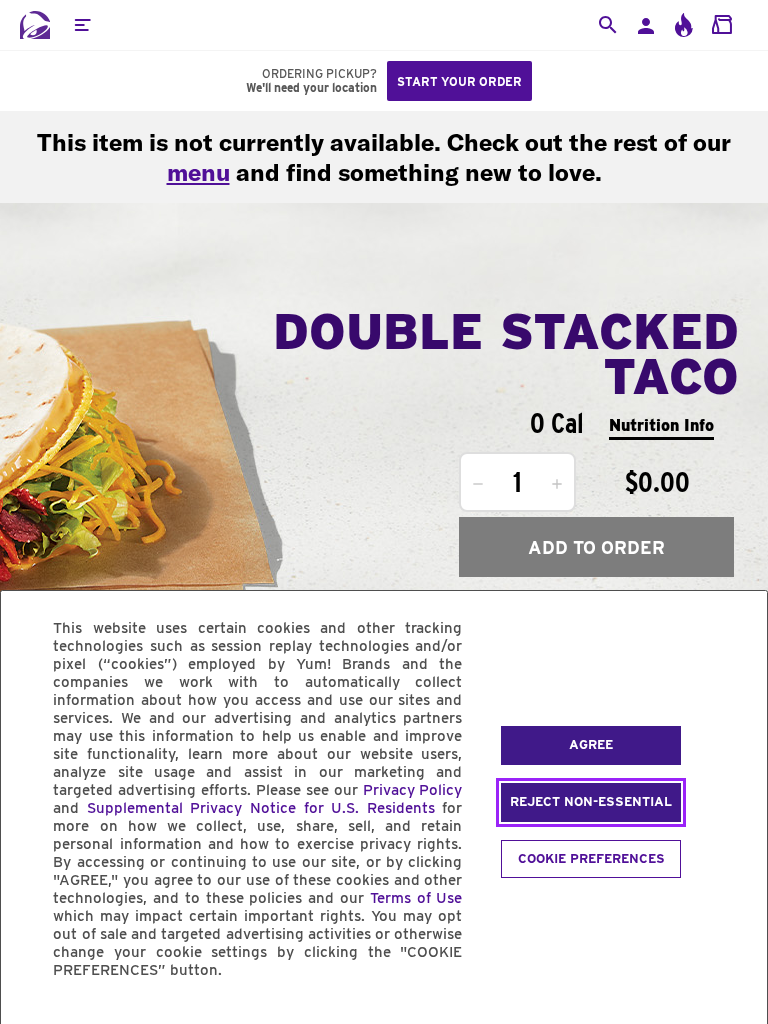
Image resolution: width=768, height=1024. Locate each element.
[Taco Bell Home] (35, 25)
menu (198, 172)
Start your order (459, 81)
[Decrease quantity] (478, 484)
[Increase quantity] (557, 484)
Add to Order (596, 547)
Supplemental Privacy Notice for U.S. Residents (261, 808)
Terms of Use (416, 898)
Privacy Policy (413, 790)
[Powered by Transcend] (33, 1015)
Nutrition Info (661, 425)
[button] (82, 25)
